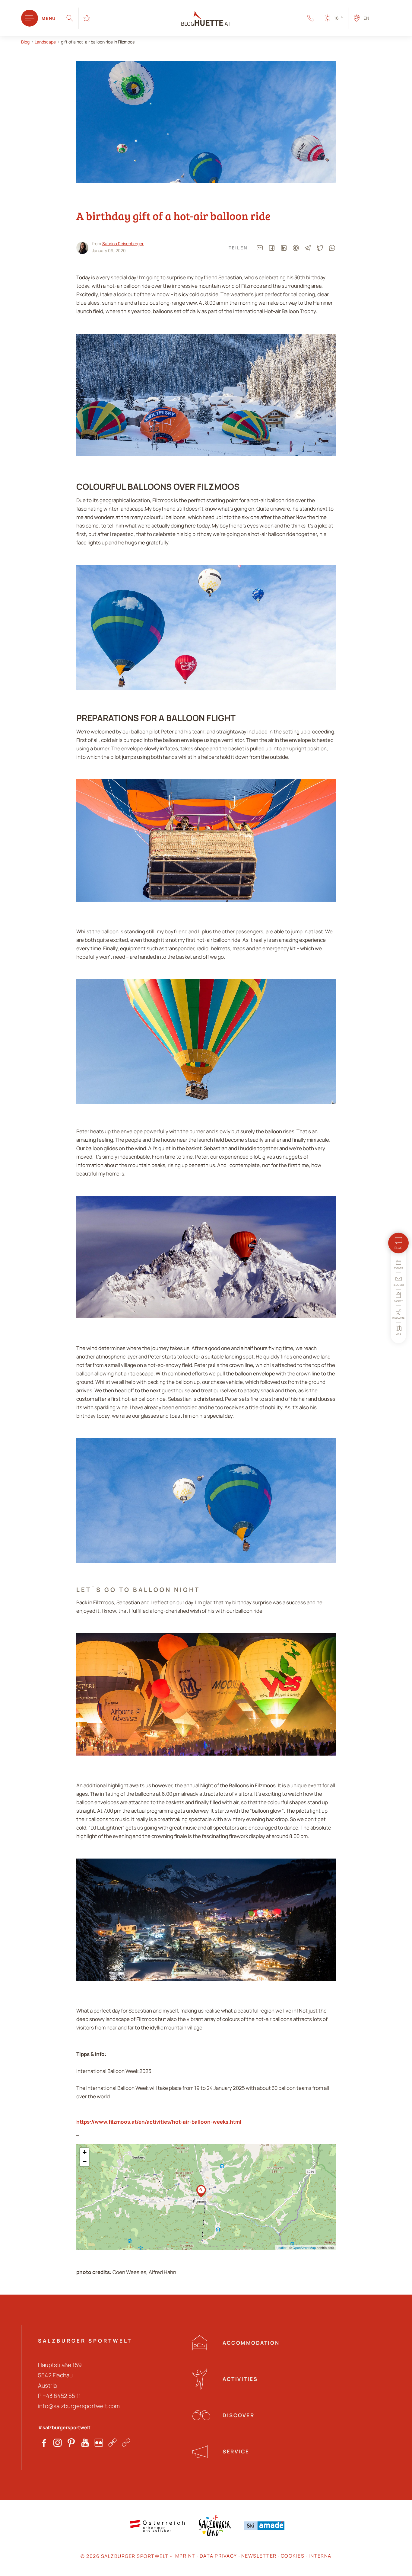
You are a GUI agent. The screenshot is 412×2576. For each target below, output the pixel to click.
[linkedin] (284, 248)
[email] (260, 248)
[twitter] (320, 248)
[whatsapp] (332, 248)
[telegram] (308, 248)
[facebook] (272, 248)
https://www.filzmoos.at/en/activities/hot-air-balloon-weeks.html (159, 2122)
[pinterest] (296, 248)
